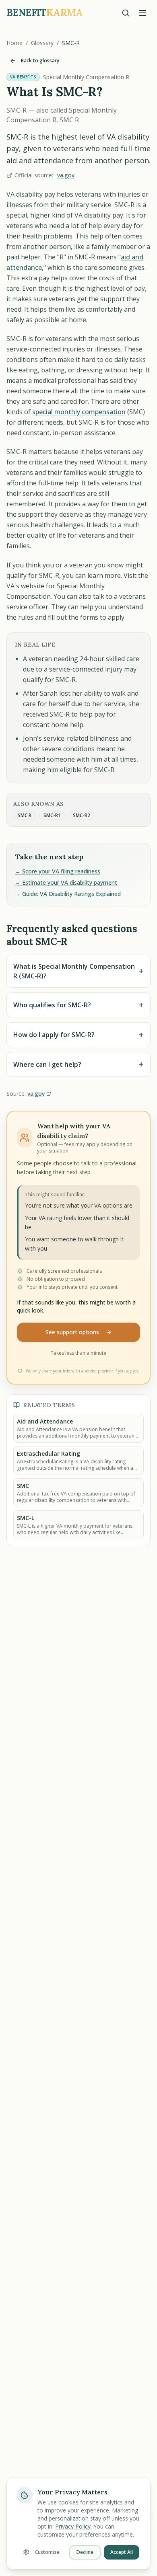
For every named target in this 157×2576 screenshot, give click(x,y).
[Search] (126, 13)
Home (14, 43)
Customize (47, 2552)
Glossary (42, 43)
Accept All (122, 2552)
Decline (85, 2552)
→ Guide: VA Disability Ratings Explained (68, 894)
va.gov (66, 175)
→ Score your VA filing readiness (58, 871)
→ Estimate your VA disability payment (66, 882)
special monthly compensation (79, 412)
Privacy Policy (73, 2526)
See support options (72, 1332)
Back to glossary (40, 61)
